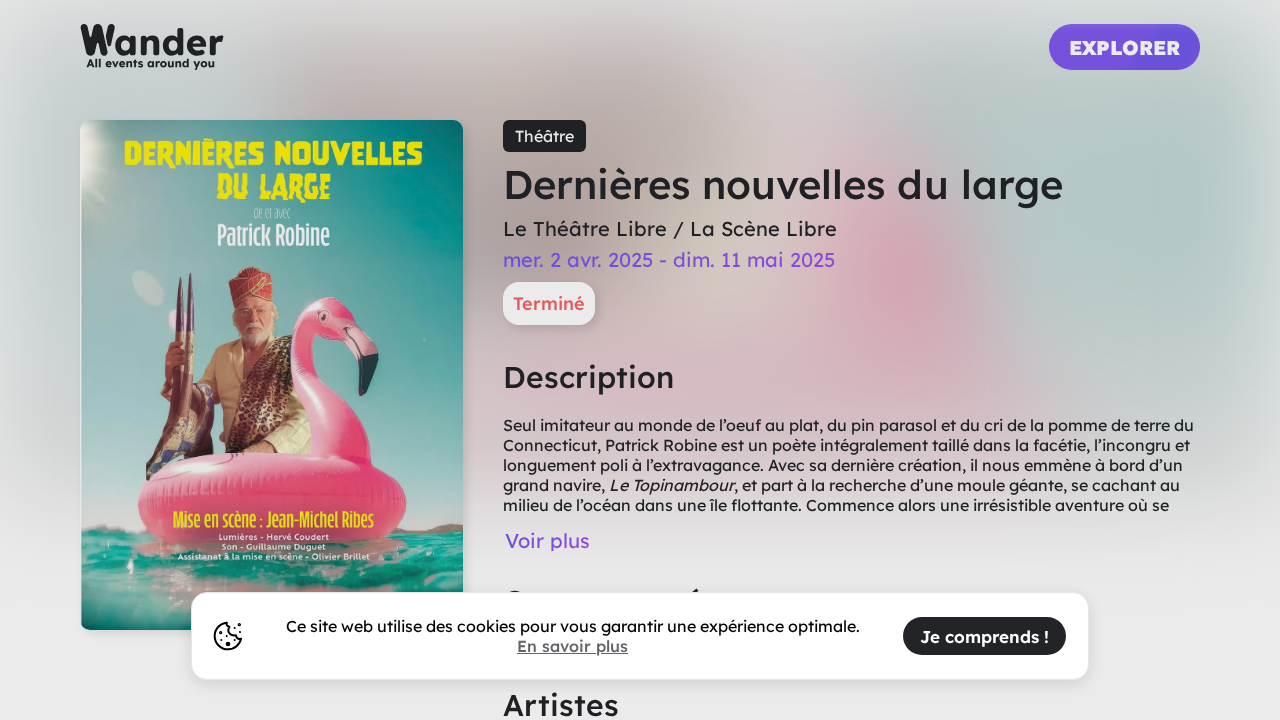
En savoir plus (572, 646)
